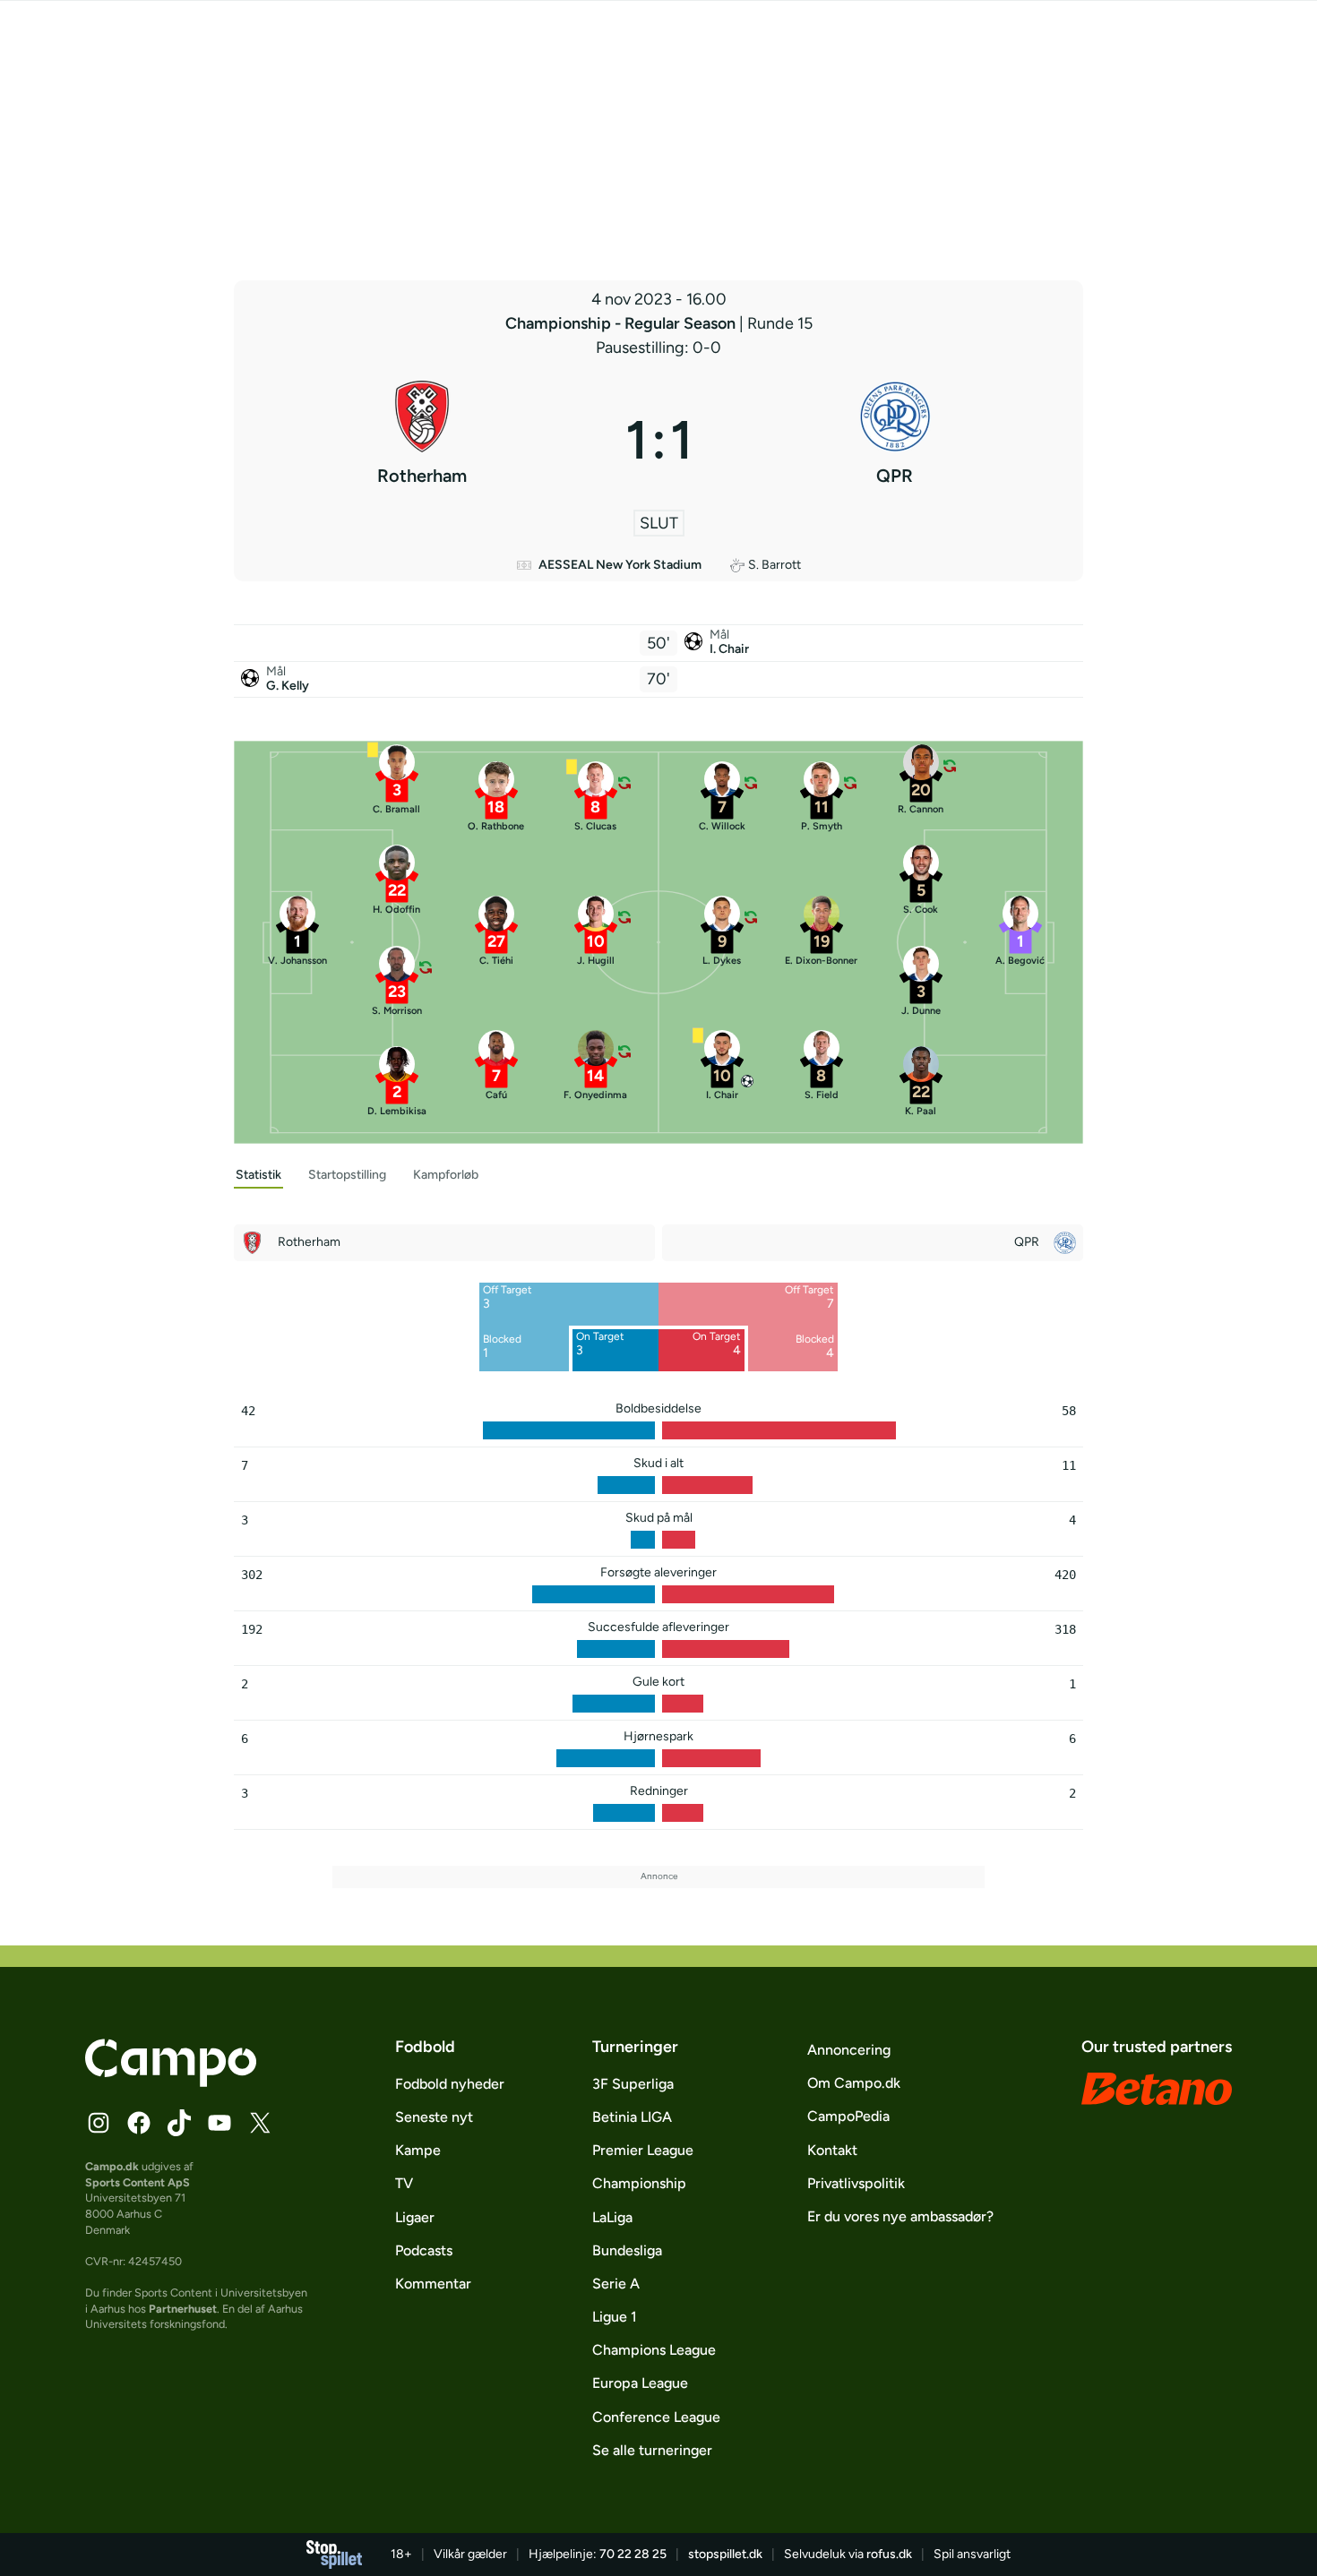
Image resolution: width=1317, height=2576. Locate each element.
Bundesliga (627, 2250)
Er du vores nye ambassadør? (900, 2216)
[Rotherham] (422, 440)
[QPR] (895, 440)
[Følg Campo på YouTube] (219, 2123)
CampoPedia (848, 2116)
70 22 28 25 (633, 2554)
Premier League (643, 2150)
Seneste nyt (434, 2117)
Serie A (616, 2284)
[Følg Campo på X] (260, 2123)
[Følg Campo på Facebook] (139, 2123)
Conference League (656, 2417)
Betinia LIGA (632, 2117)
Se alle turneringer (652, 2450)
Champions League (654, 2350)
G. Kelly (288, 686)
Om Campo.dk (854, 2083)
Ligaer (415, 2217)
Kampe (418, 2150)
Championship (639, 2183)
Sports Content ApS (138, 2182)
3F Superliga (633, 2084)
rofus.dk (889, 2554)
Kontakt (832, 2150)
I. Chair (729, 649)
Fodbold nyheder (450, 2084)
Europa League (640, 2383)
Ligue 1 (615, 2317)
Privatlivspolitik (856, 2183)
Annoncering (849, 2050)
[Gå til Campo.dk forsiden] (171, 2082)
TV (404, 2183)
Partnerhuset (183, 2309)
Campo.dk (112, 2166)
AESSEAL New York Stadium (620, 565)
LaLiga (612, 2217)
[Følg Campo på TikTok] (179, 2123)
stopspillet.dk (725, 2554)
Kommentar (433, 2284)
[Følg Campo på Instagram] (99, 2123)
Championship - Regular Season (622, 323)
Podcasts (424, 2250)
